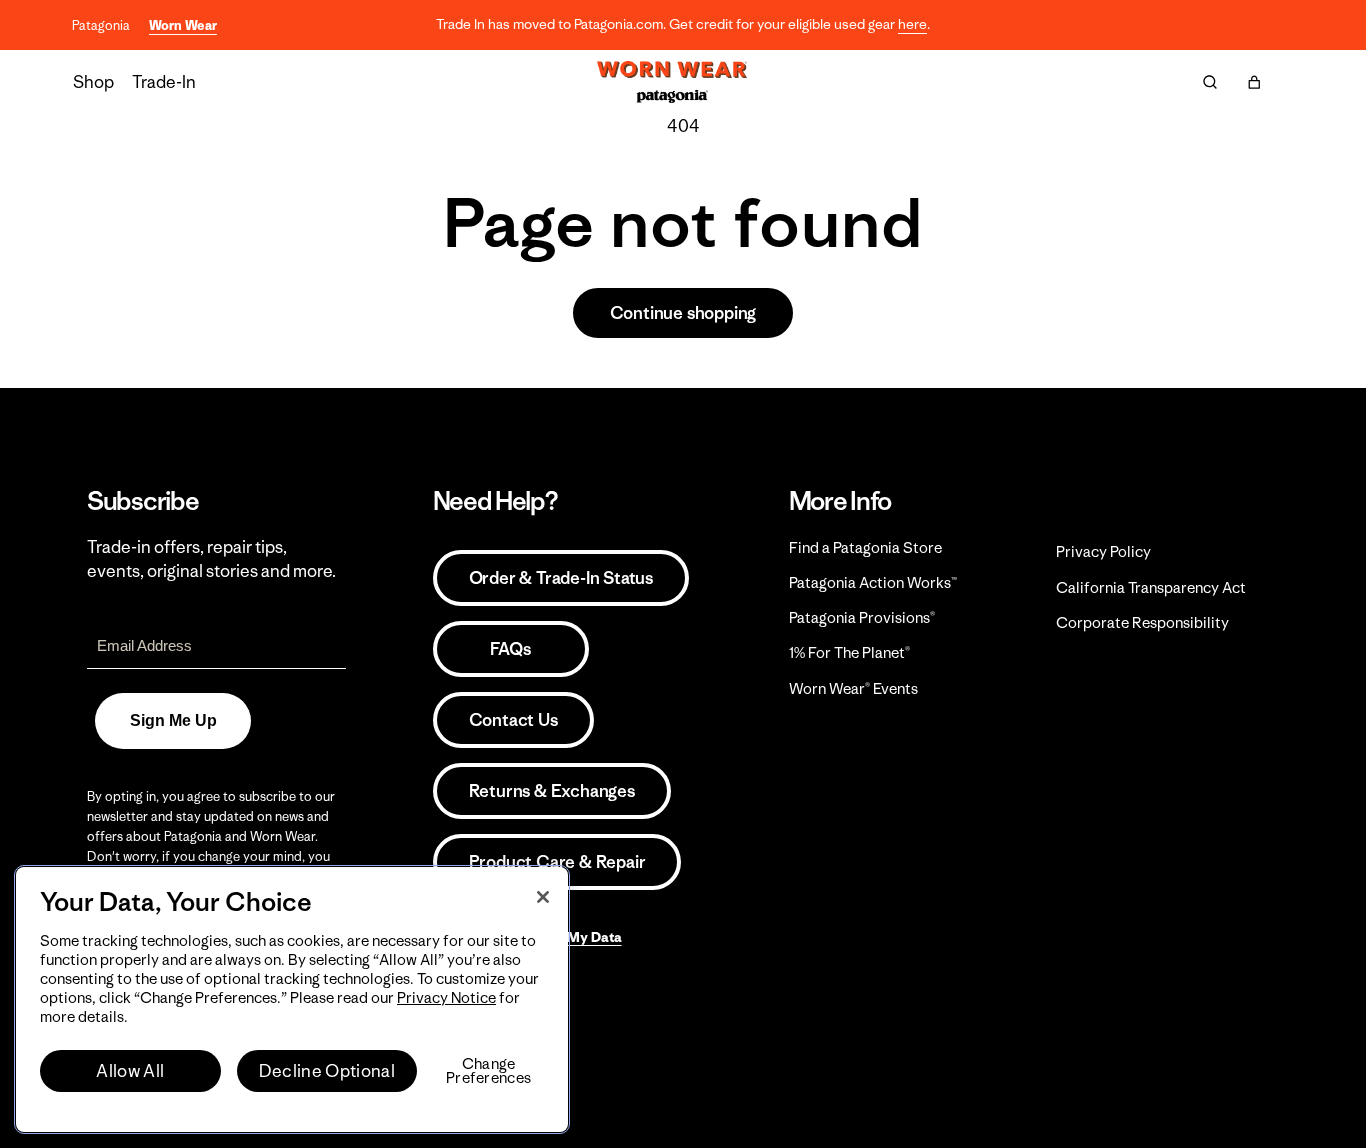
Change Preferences (488, 1071)
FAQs (510, 649)
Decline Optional (327, 1071)
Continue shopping (683, 313)
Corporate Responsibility (1142, 622)
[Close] (543, 897)
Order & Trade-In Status (561, 578)
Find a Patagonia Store (865, 547)
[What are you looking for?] (1210, 82)
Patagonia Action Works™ (873, 582)
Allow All (130, 1071)
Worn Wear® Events (853, 688)
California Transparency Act (1151, 587)
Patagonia (101, 25)
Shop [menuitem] (93, 82)
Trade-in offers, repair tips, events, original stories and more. (211, 559)
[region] (292, 999)
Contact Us (513, 720)
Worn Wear (183, 25)
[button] (1254, 82)
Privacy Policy (1103, 551)
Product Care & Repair (557, 862)
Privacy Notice (446, 997)
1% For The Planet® (849, 652)
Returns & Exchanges (552, 791)
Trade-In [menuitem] (164, 82)
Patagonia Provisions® (862, 617)
